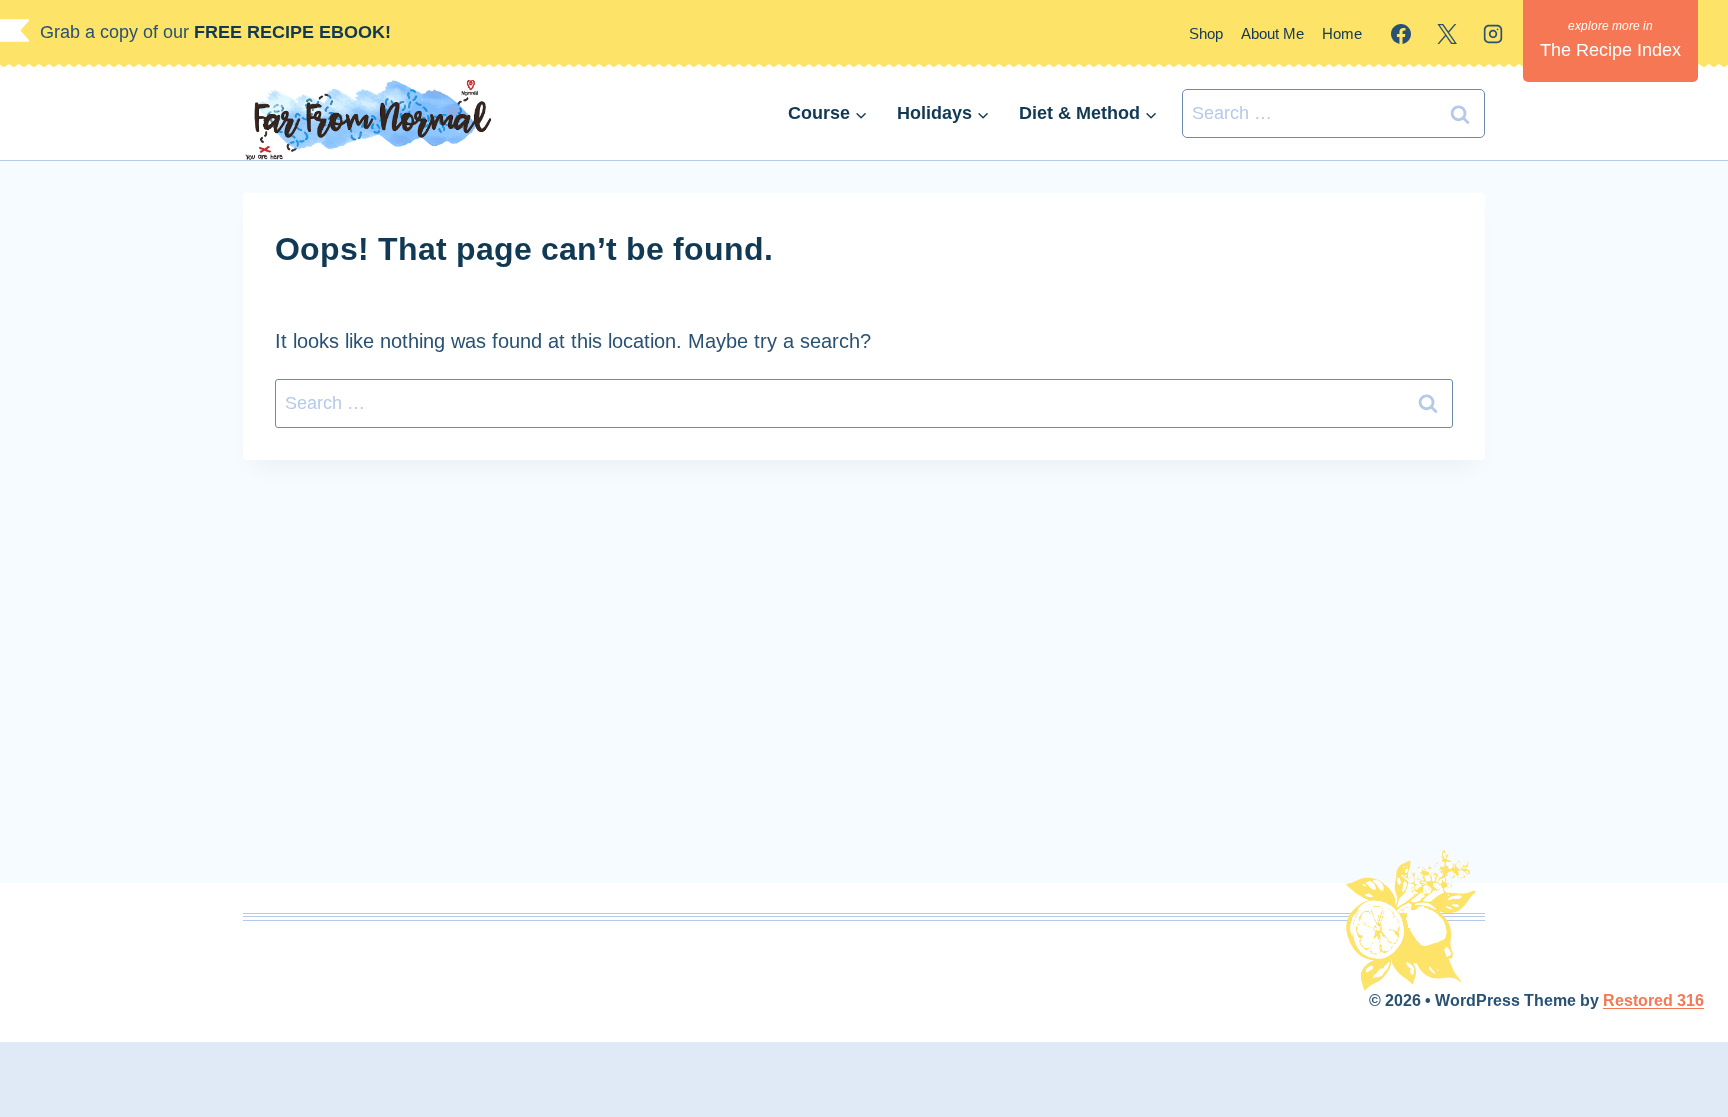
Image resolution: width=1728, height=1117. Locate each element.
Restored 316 (1653, 1000)
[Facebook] (1401, 34)
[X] (1447, 34)
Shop (1206, 33)
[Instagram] (1493, 34)
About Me (1272, 33)
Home (1342, 33)
